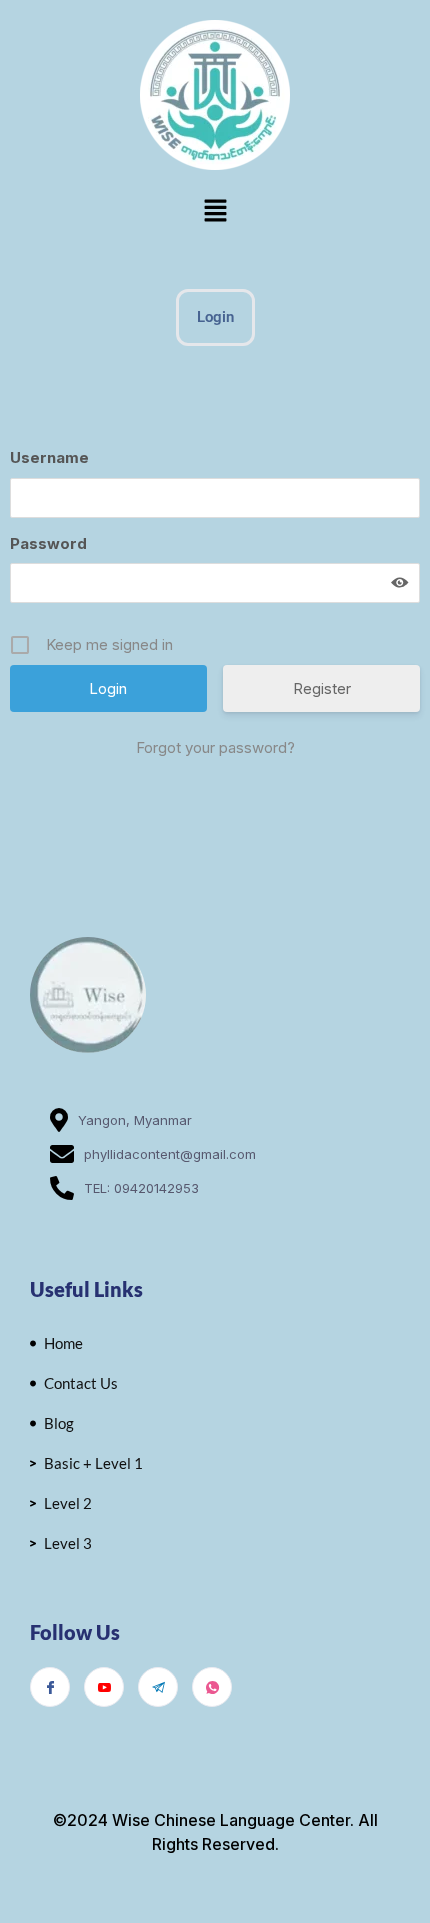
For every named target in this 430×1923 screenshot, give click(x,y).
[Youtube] (104, 1687)
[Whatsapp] (212, 1687)
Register (322, 688)
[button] (215, 211)
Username (49, 457)
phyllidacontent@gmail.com (170, 1154)
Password (48, 543)
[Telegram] (158, 1687)
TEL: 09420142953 (141, 1188)
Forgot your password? (215, 747)
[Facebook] (50, 1687)
